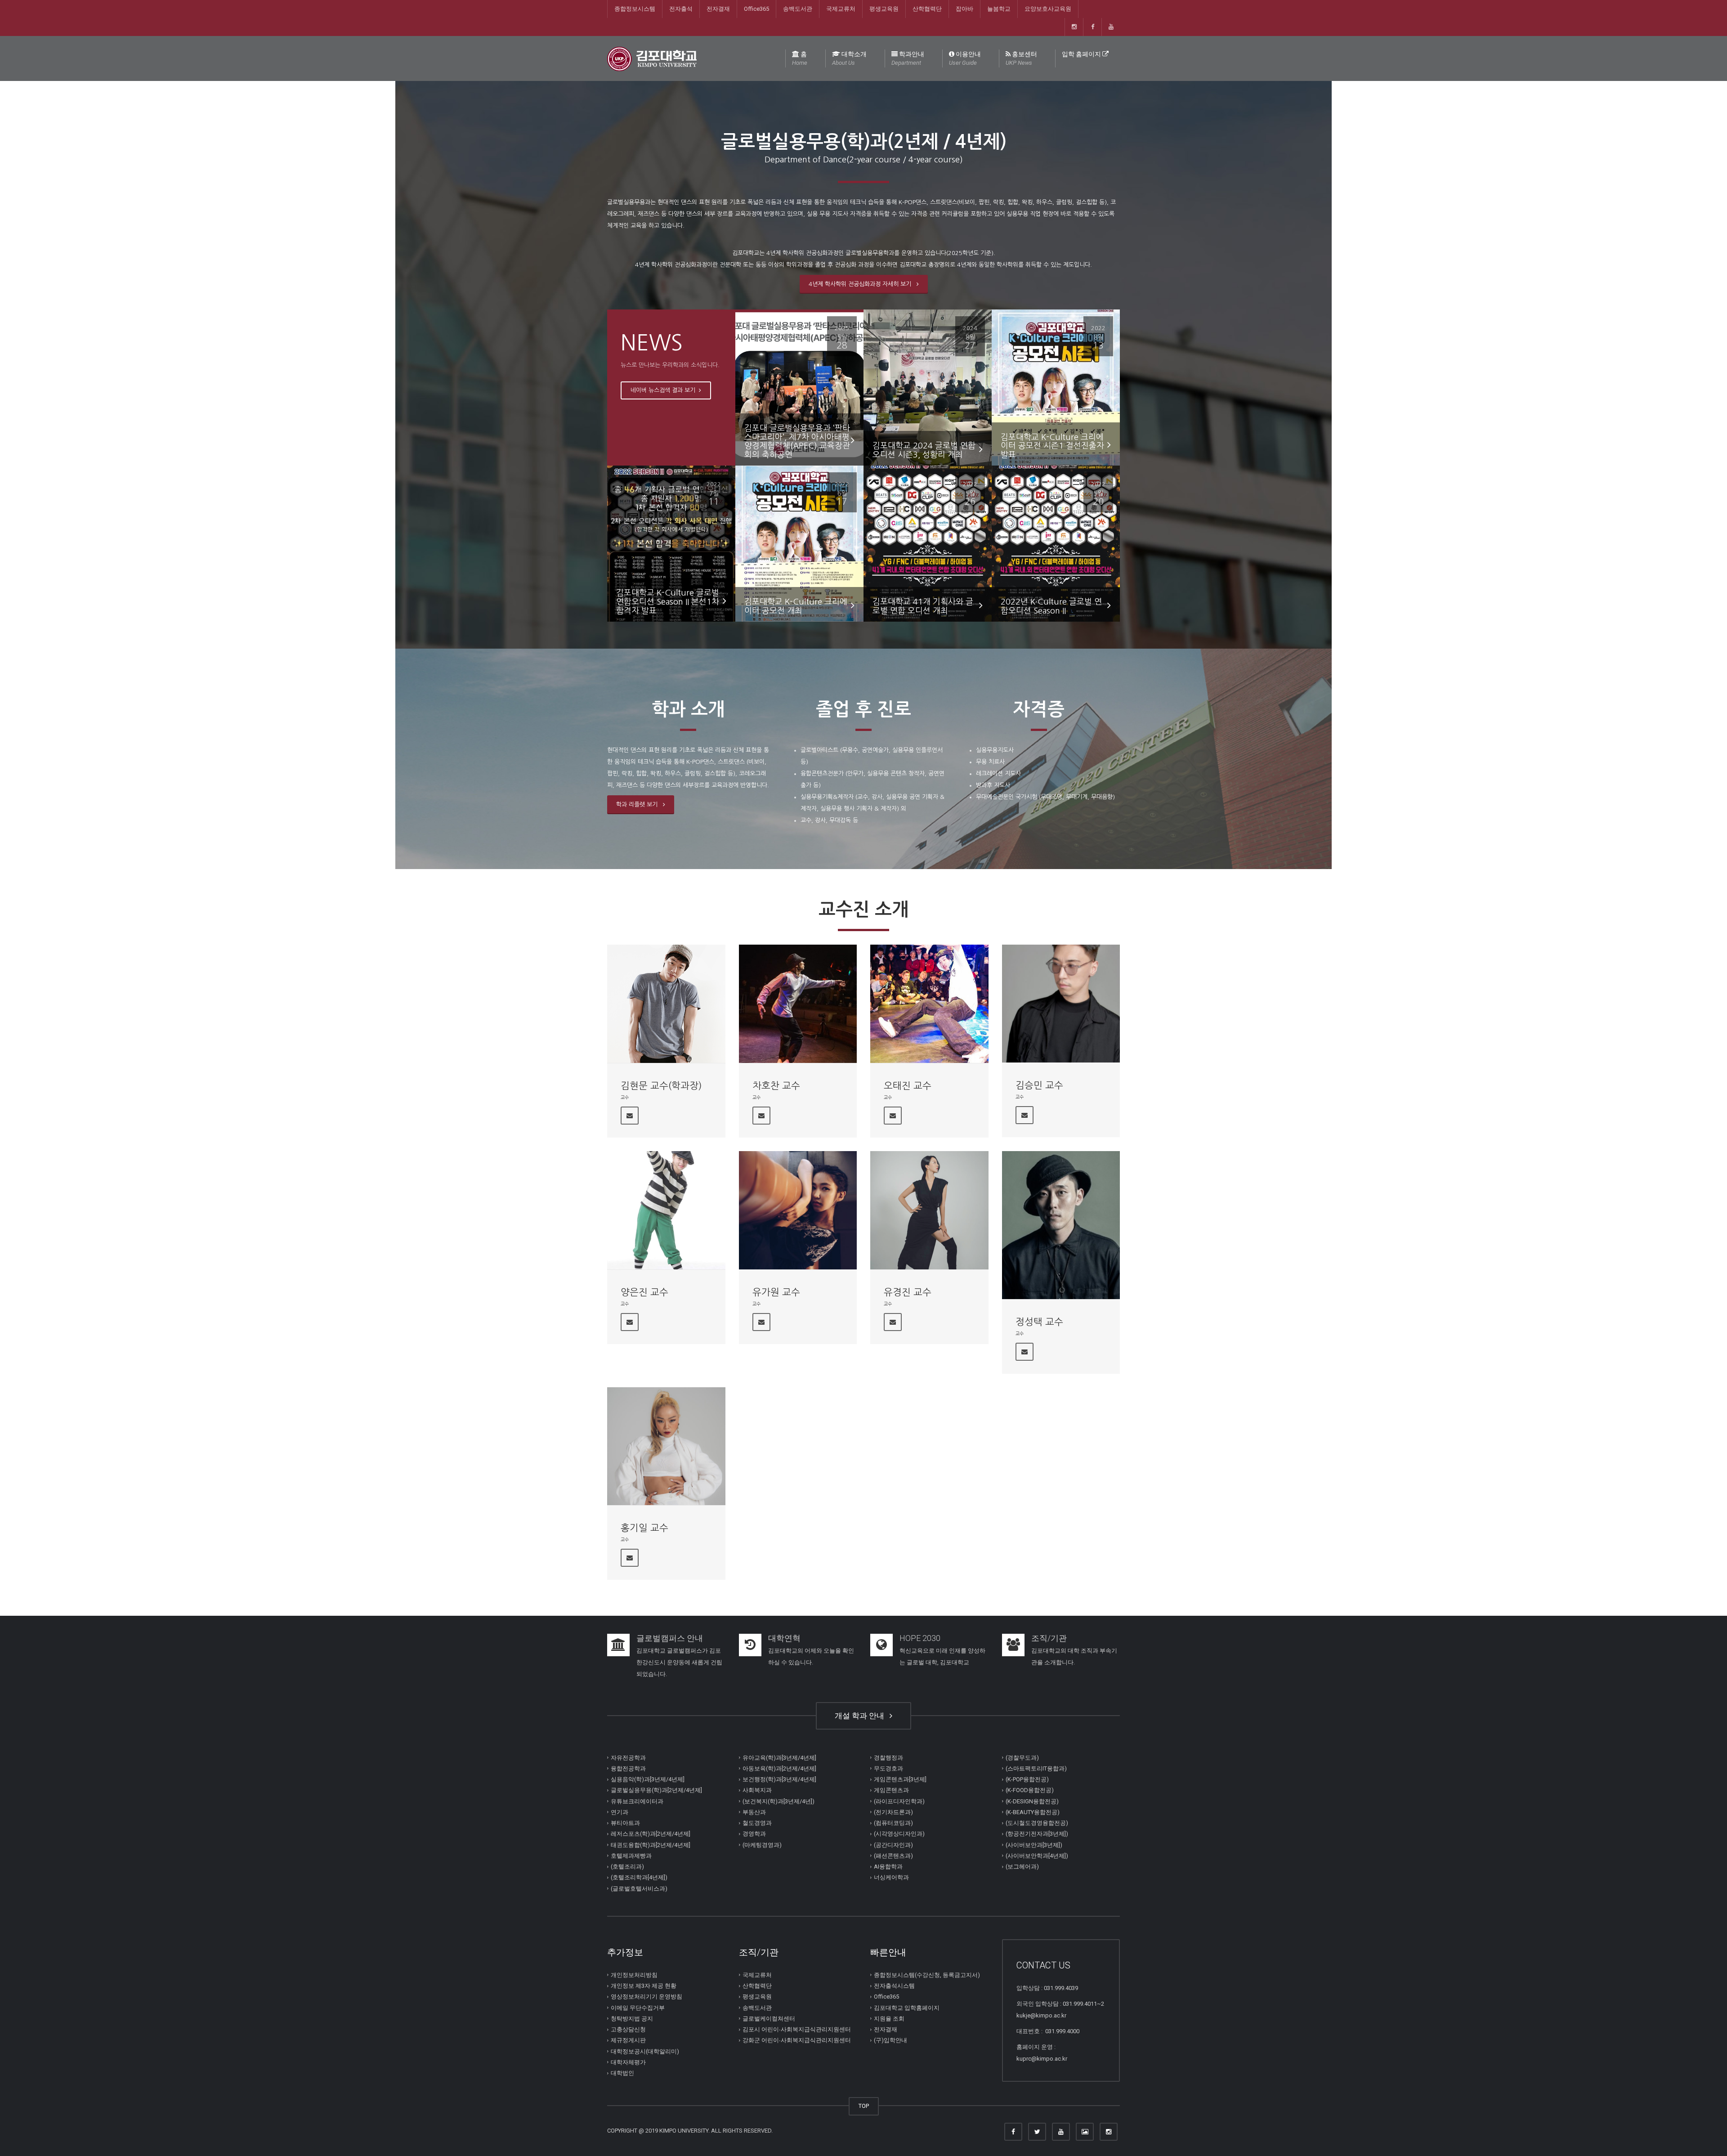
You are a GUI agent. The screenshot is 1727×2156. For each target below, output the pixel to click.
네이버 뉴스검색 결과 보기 (664, 390)
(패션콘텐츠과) (893, 1856)
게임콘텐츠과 (891, 1790)
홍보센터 (1021, 58)
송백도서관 (798, 9)
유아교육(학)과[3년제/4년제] (779, 1757)
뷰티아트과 (625, 1823)
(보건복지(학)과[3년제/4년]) (778, 1801)
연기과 (620, 1812)
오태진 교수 (908, 1086)
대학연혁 (784, 1638)
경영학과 (754, 1834)
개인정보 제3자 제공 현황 (644, 1986)
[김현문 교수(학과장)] (666, 1004)
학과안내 (908, 58)
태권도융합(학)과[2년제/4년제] (651, 1844)
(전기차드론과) (893, 1812)
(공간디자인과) (893, 1844)
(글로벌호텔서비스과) (639, 1888)
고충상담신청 (628, 2029)
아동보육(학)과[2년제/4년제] (779, 1768)
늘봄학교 (999, 9)
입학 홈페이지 (1082, 54)
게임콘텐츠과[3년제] (900, 1779)
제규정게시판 (628, 2040)
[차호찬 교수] (798, 1004)
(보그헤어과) (1022, 1867)
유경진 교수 (908, 1292)
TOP (864, 2106)
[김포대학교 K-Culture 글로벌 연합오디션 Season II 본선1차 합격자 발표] (671, 550)
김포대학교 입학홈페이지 (907, 2007)
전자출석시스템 (894, 1986)
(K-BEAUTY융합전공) (1033, 1812)
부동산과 (754, 1812)
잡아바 (964, 9)
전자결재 (718, 9)
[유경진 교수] (929, 1210)
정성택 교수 (1039, 1322)
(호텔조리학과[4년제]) (639, 1877)
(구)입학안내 (890, 2040)
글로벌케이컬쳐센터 (769, 2019)
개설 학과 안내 (861, 1716)
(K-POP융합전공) (1027, 1779)
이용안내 (965, 58)
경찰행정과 (888, 1757)
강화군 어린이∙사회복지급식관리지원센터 (797, 2040)
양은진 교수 (644, 1292)
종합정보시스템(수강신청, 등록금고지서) (927, 1975)
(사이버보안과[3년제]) (1034, 1844)
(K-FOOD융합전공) (1030, 1790)
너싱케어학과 (891, 1877)
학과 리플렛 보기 (639, 805)
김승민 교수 (1039, 1085)
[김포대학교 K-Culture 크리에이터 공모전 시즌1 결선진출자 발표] (1056, 394)
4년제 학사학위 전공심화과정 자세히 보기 (862, 284)
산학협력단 (927, 9)
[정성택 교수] (1061, 1225)
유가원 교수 (776, 1292)
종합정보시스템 (635, 9)
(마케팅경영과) (762, 1844)
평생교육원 (884, 9)
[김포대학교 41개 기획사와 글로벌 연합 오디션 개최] (928, 543)
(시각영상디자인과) (899, 1834)
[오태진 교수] (929, 1004)
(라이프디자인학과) (899, 1801)
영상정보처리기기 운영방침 (647, 1997)
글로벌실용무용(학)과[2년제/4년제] (656, 1790)
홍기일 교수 (644, 1528)
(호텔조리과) (627, 1867)
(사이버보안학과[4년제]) (1037, 1856)
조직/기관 (1049, 1638)
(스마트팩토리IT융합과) (1036, 1768)
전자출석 (681, 9)
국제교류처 (841, 9)
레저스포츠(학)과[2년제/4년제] (651, 1834)
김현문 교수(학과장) (661, 1086)
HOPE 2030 (920, 1638)
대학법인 (622, 2073)
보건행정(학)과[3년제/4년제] (779, 1779)
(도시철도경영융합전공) (1037, 1823)
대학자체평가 (628, 2062)
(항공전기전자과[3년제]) (1037, 1834)
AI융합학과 (888, 1867)
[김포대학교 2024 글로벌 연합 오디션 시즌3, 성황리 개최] (928, 387)
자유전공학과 (628, 1757)
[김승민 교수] (1061, 1004)
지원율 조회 (889, 2019)
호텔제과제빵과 (631, 1856)
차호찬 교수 (776, 1086)
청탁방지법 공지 (632, 2019)
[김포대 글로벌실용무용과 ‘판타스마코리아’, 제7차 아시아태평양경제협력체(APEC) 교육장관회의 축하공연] (799, 387)
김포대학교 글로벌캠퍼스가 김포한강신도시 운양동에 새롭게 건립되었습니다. (679, 1662)
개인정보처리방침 (634, 1975)
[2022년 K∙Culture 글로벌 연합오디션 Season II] (1056, 543)
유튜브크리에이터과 (637, 1801)
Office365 (756, 9)
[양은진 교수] (666, 1210)
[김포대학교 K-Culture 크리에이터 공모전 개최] (799, 543)
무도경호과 (888, 1768)
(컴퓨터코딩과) (893, 1823)
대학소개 (849, 58)
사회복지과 (757, 1790)
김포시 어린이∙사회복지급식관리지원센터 (797, 2029)
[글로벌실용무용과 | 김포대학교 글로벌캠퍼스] (652, 58)
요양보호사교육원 (1048, 9)
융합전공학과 (628, 1768)
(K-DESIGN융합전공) (1032, 1801)
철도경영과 (757, 1823)
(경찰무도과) (1022, 1757)
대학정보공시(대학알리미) (645, 2051)
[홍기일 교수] (666, 1446)
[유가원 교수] (798, 1210)
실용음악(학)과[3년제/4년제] (648, 1779)
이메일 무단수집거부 (638, 2007)
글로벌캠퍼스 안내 (670, 1638)
